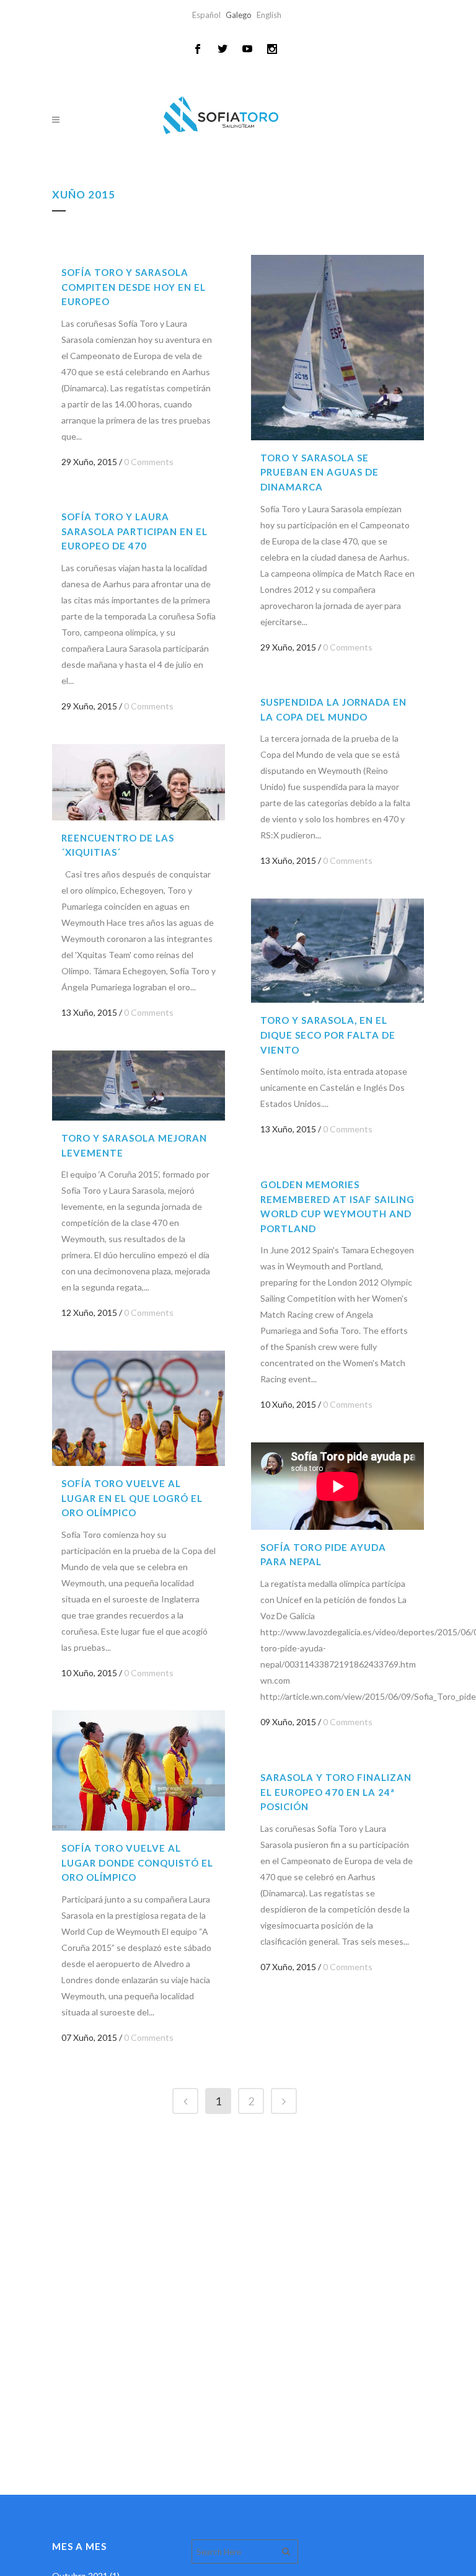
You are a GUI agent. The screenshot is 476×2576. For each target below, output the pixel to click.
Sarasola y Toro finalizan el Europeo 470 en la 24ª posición (336, 1792)
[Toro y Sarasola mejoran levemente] (139, 1086)
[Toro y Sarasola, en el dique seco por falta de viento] (337, 951)
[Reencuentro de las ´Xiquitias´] (139, 782)
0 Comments (149, 462)
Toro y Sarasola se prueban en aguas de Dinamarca (320, 472)
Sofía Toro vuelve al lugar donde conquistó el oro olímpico (137, 1863)
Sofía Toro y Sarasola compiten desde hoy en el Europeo (134, 287)
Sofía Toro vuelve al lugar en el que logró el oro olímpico (132, 1498)
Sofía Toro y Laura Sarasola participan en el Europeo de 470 (134, 531)
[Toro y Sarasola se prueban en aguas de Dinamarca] (337, 348)
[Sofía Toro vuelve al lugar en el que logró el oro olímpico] (139, 1408)
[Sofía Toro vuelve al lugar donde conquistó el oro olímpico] (139, 1770)
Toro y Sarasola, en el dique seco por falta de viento (328, 1035)
